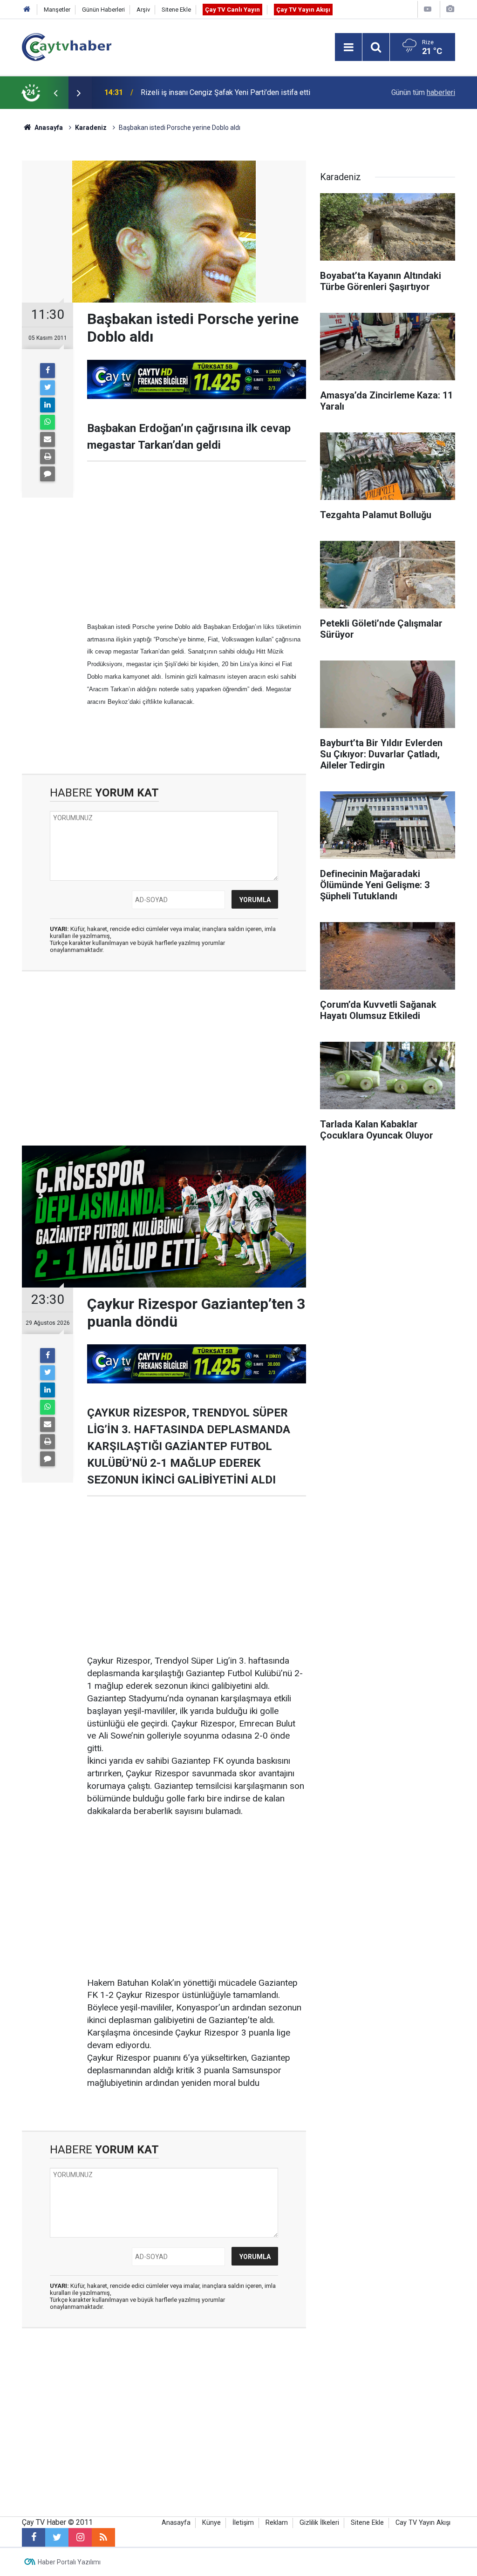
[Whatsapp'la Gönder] (48, 422)
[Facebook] (48, 371)
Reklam (277, 2523)
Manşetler (57, 10)
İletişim (243, 2523)
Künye (211, 2523)
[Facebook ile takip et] (34, 2537)
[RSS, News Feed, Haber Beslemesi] (103, 2537)
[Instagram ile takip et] (80, 2537)
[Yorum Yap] (48, 474)
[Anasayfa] (27, 10)
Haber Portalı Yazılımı (69, 2562)
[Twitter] (48, 388)
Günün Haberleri (103, 10)
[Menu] (348, 47)
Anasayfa (176, 2523)
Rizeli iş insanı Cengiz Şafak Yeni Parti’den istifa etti (225, 92)
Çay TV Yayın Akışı (303, 10)
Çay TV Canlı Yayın (232, 10)
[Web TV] (428, 9)
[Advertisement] (197, 541)
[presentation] (55, 93)
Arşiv (143, 10)
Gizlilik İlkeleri (319, 2523)
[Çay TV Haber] (67, 46)
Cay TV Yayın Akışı (423, 2523)
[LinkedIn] (48, 405)
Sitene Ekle (176, 10)
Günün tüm (423, 92)
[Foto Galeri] (450, 9)
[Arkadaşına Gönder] (48, 439)
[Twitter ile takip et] (57, 2537)
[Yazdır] (48, 457)
